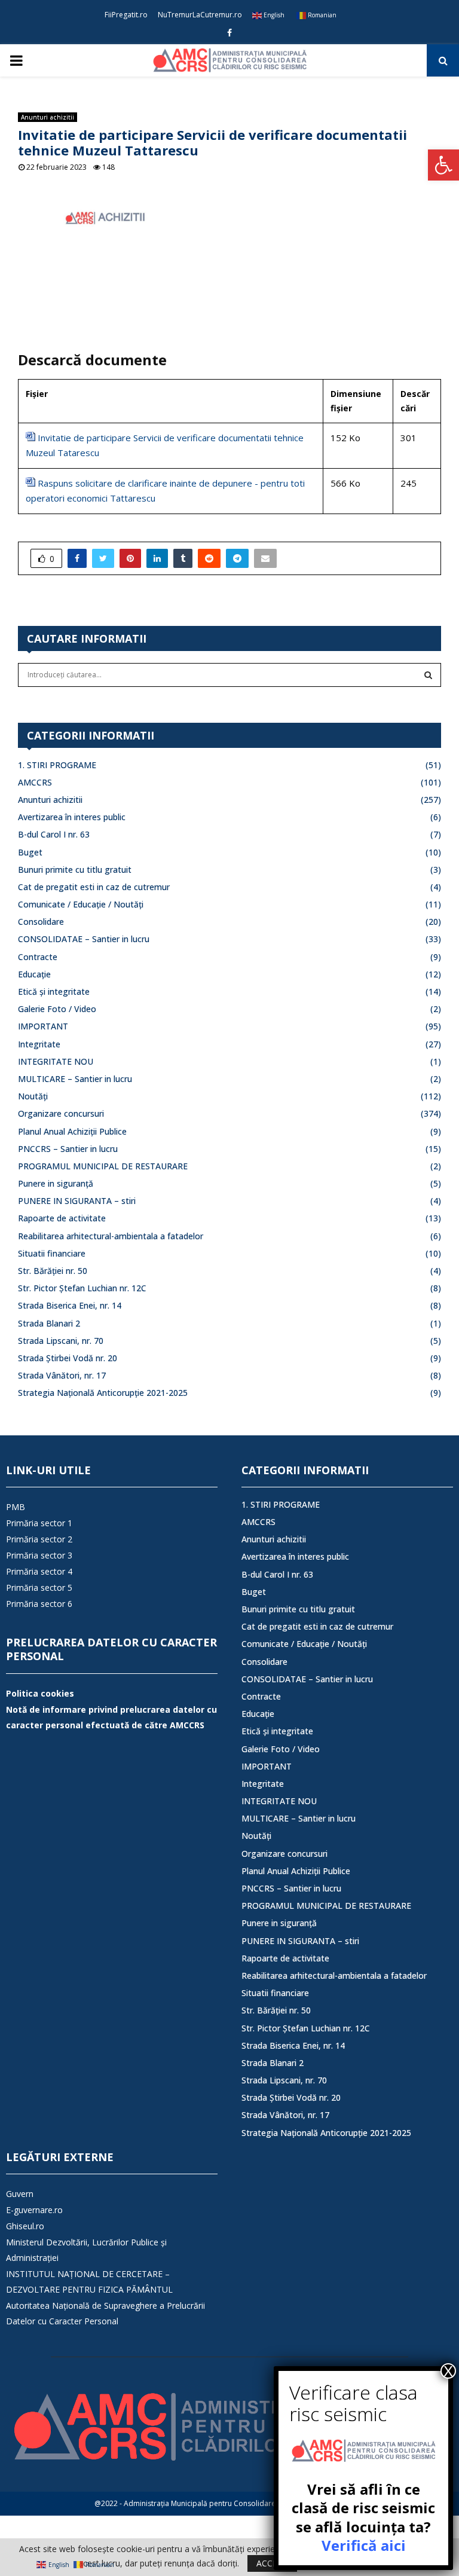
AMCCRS (35, 782)
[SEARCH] (428, 675)
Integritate (39, 1044)
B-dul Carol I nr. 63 (54, 834)
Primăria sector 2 (39, 1539)
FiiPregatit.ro (126, 15)
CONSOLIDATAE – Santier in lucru (84, 939)
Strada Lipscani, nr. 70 (61, 1341)
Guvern (20, 2194)
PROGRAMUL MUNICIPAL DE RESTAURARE (103, 1166)
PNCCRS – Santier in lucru (68, 1149)
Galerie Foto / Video (57, 1009)
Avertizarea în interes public (72, 817)
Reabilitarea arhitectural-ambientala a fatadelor (111, 1236)
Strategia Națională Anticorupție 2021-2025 (103, 1393)
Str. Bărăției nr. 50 (53, 1271)
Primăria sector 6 (39, 1604)
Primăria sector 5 (39, 1588)
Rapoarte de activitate (62, 1218)
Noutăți (33, 1096)
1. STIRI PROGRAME (57, 765)
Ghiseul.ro (25, 2226)
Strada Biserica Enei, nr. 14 (70, 1305)
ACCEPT (272, 2563)
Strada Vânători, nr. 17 (62, 1375)
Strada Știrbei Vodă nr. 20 (68, 1358)
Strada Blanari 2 (49, 1323)
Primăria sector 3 (39, 1555)
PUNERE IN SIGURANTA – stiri (77, 1201)
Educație (34, 974)
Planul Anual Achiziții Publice (72, 1131)
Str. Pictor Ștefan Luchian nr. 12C (82, 1288)
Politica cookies (40, 1693)
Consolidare (41, 922)
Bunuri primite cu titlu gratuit (75, 870)
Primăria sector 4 (39, 1571)
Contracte (38, 957)
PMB (16, 1507)
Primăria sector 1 (39, 1523)
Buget (30, 852)
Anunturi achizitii (48, 117)
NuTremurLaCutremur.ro (200, 15)
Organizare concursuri (61, 1113)
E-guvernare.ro (34, 2210)
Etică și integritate (54, 991)
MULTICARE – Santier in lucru (75, 1079)
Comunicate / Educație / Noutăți (81, 904)
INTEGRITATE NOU (56, 1061)
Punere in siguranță (56, 1183)
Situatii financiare (52, 1253)
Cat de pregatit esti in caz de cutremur (94, 887)
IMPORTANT (43, 1026)
